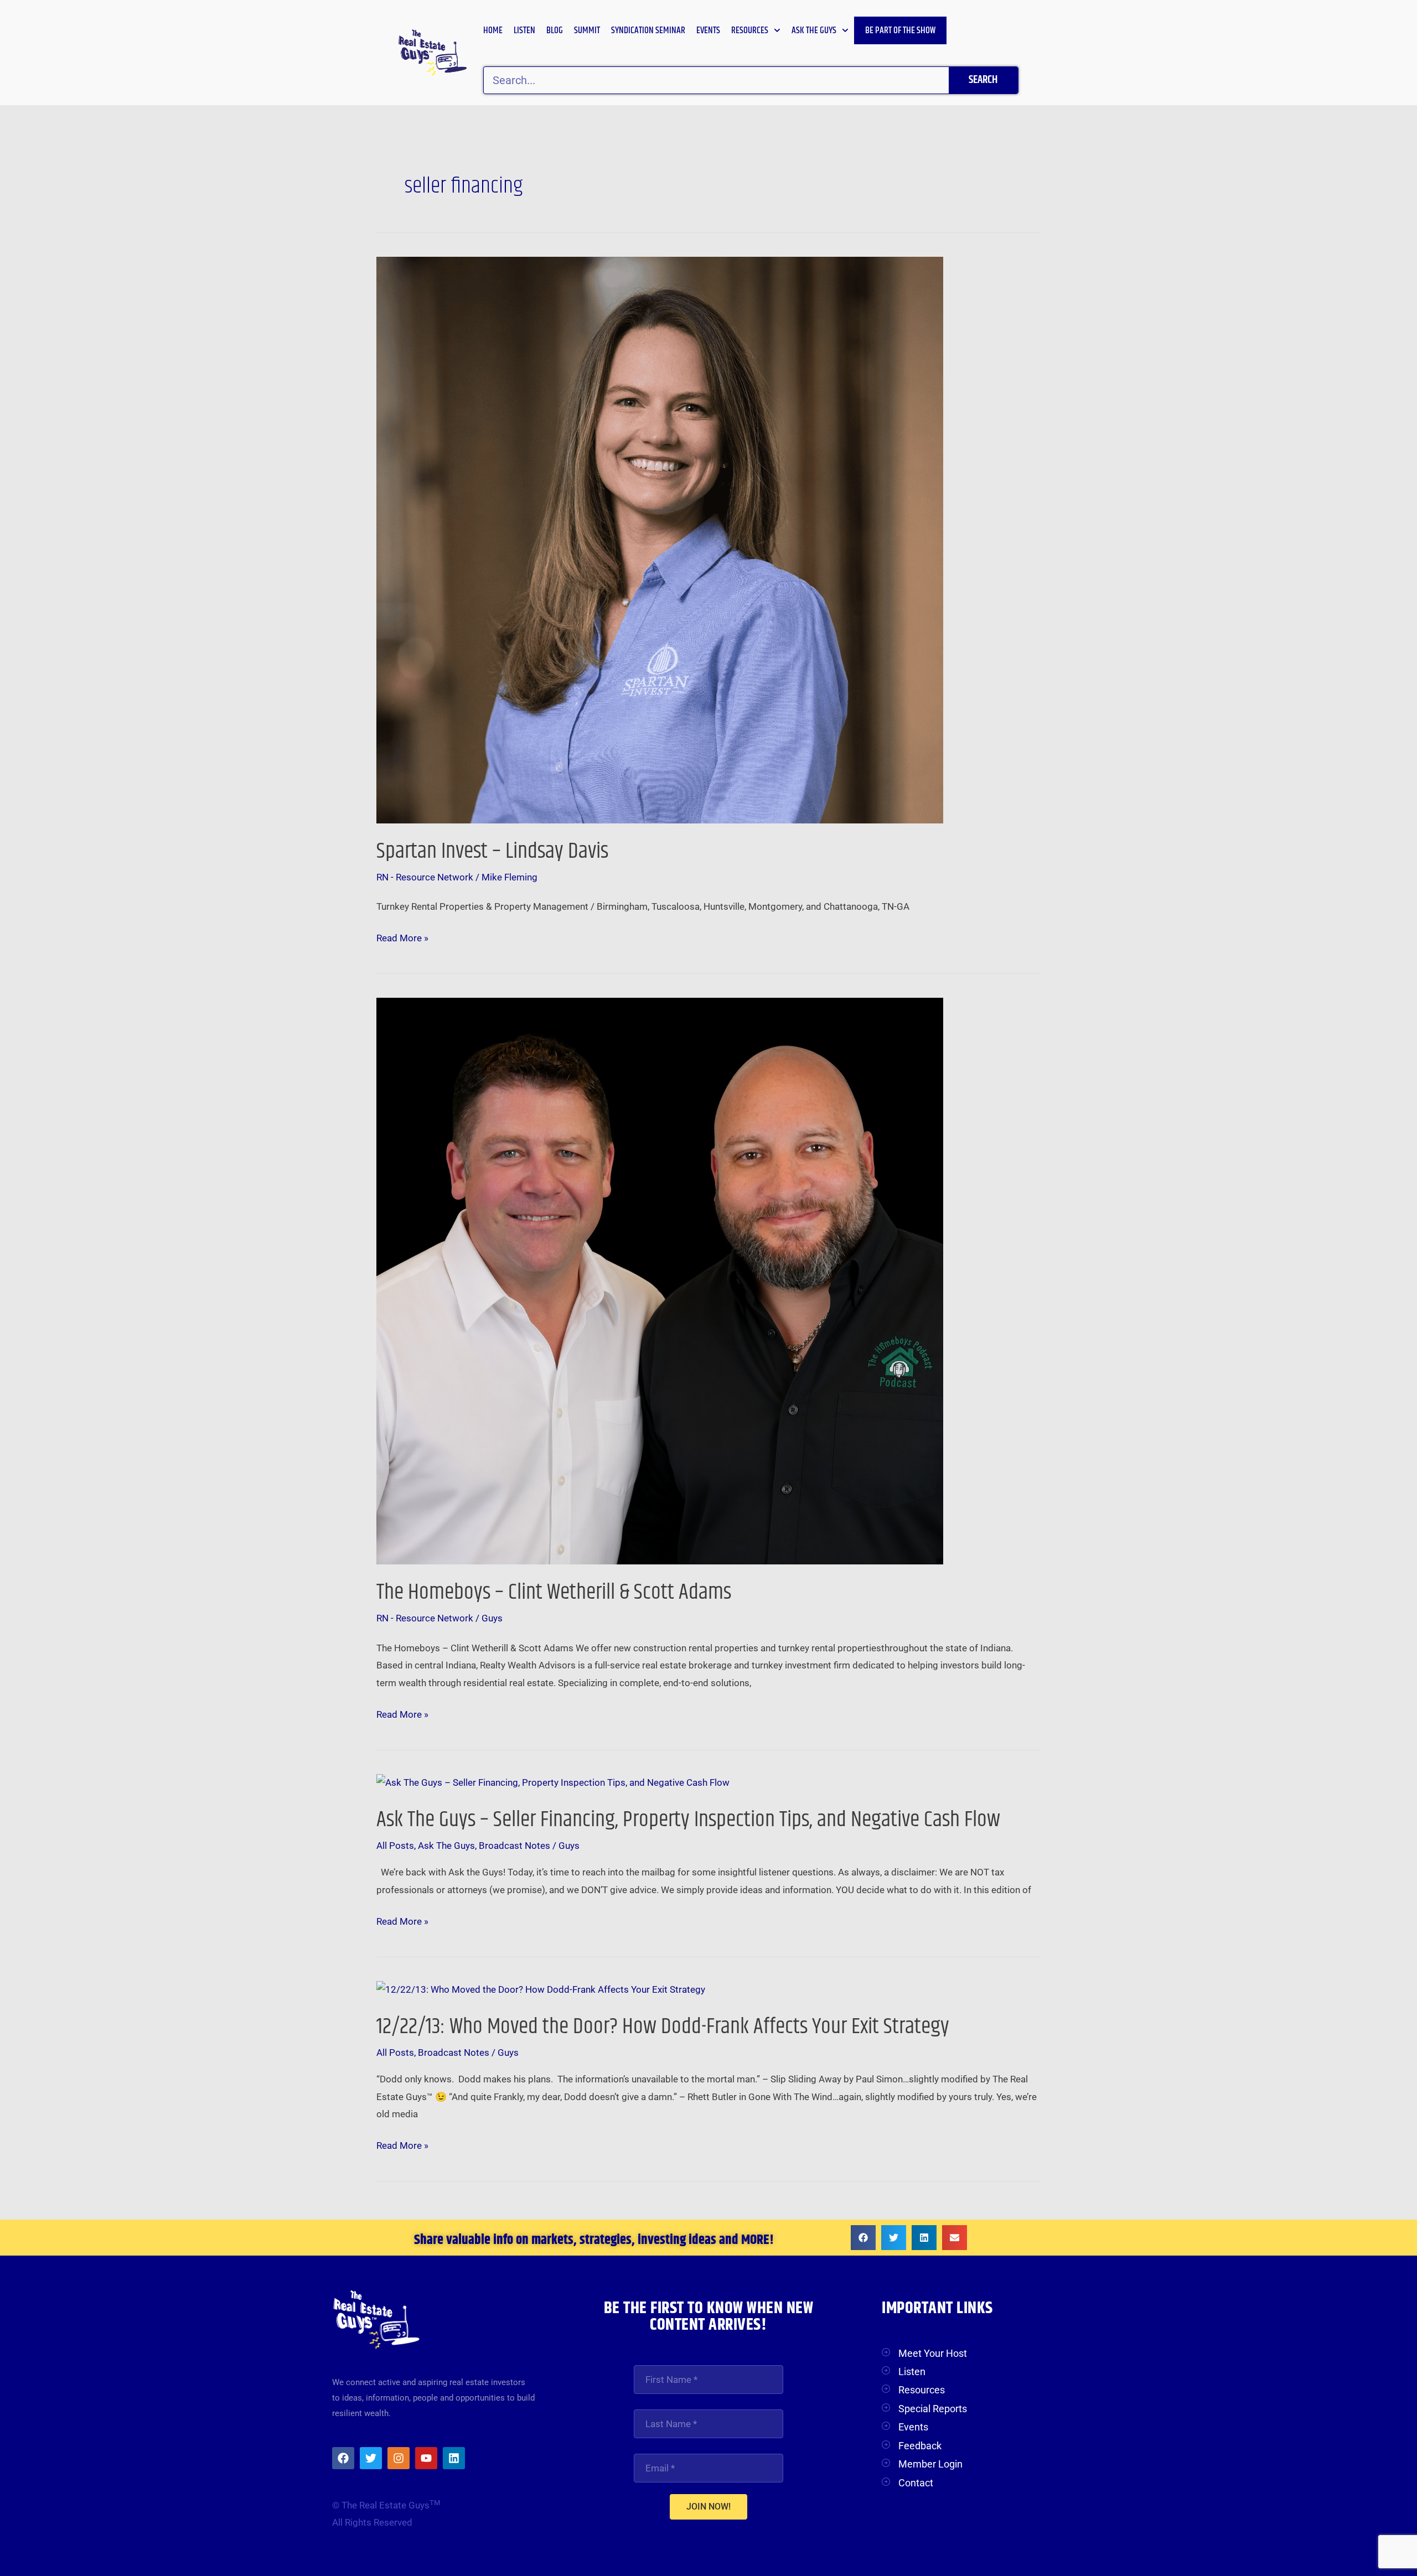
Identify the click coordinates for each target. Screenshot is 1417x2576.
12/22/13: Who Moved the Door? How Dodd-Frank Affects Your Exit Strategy (663, 2027)
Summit (587, 30)
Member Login (930, 2464)
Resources (750, 30)
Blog (555, 30)
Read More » (402, 937)
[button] (863, 2238)
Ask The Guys (446, 1846)
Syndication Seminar (648, 30)
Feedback (920, 2446)
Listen (524, 30)
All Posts (395, 1846)
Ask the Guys (814, 30)
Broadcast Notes (514, 1846)
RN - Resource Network (425, 877)
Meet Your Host (933, 2353)
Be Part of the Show (900, 30)
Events (708, 30)
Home (493, 30)
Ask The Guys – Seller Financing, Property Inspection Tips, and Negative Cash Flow (688, 1820)
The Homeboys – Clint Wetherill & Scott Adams (554, 1592)
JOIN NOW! (708, 2507)
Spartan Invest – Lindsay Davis (492, 851)
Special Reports (933, 2409)
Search (983, 80)
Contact (916, 2483)
